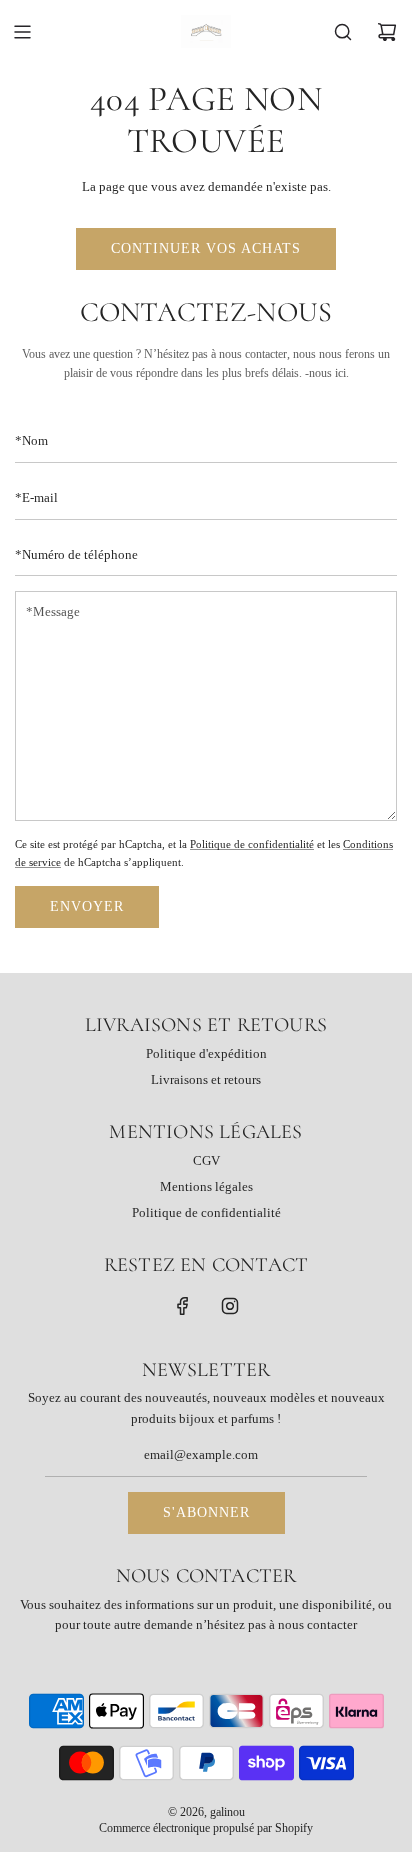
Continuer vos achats (206, 248)
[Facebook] (183, 1306)
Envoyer (87, 906)
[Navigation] (22, 32)
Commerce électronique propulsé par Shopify (206, 1828)
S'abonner (206, 1512)
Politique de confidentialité (252, 844)
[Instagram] (230, 1306)
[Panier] (387, 32)
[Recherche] (343, 32)
